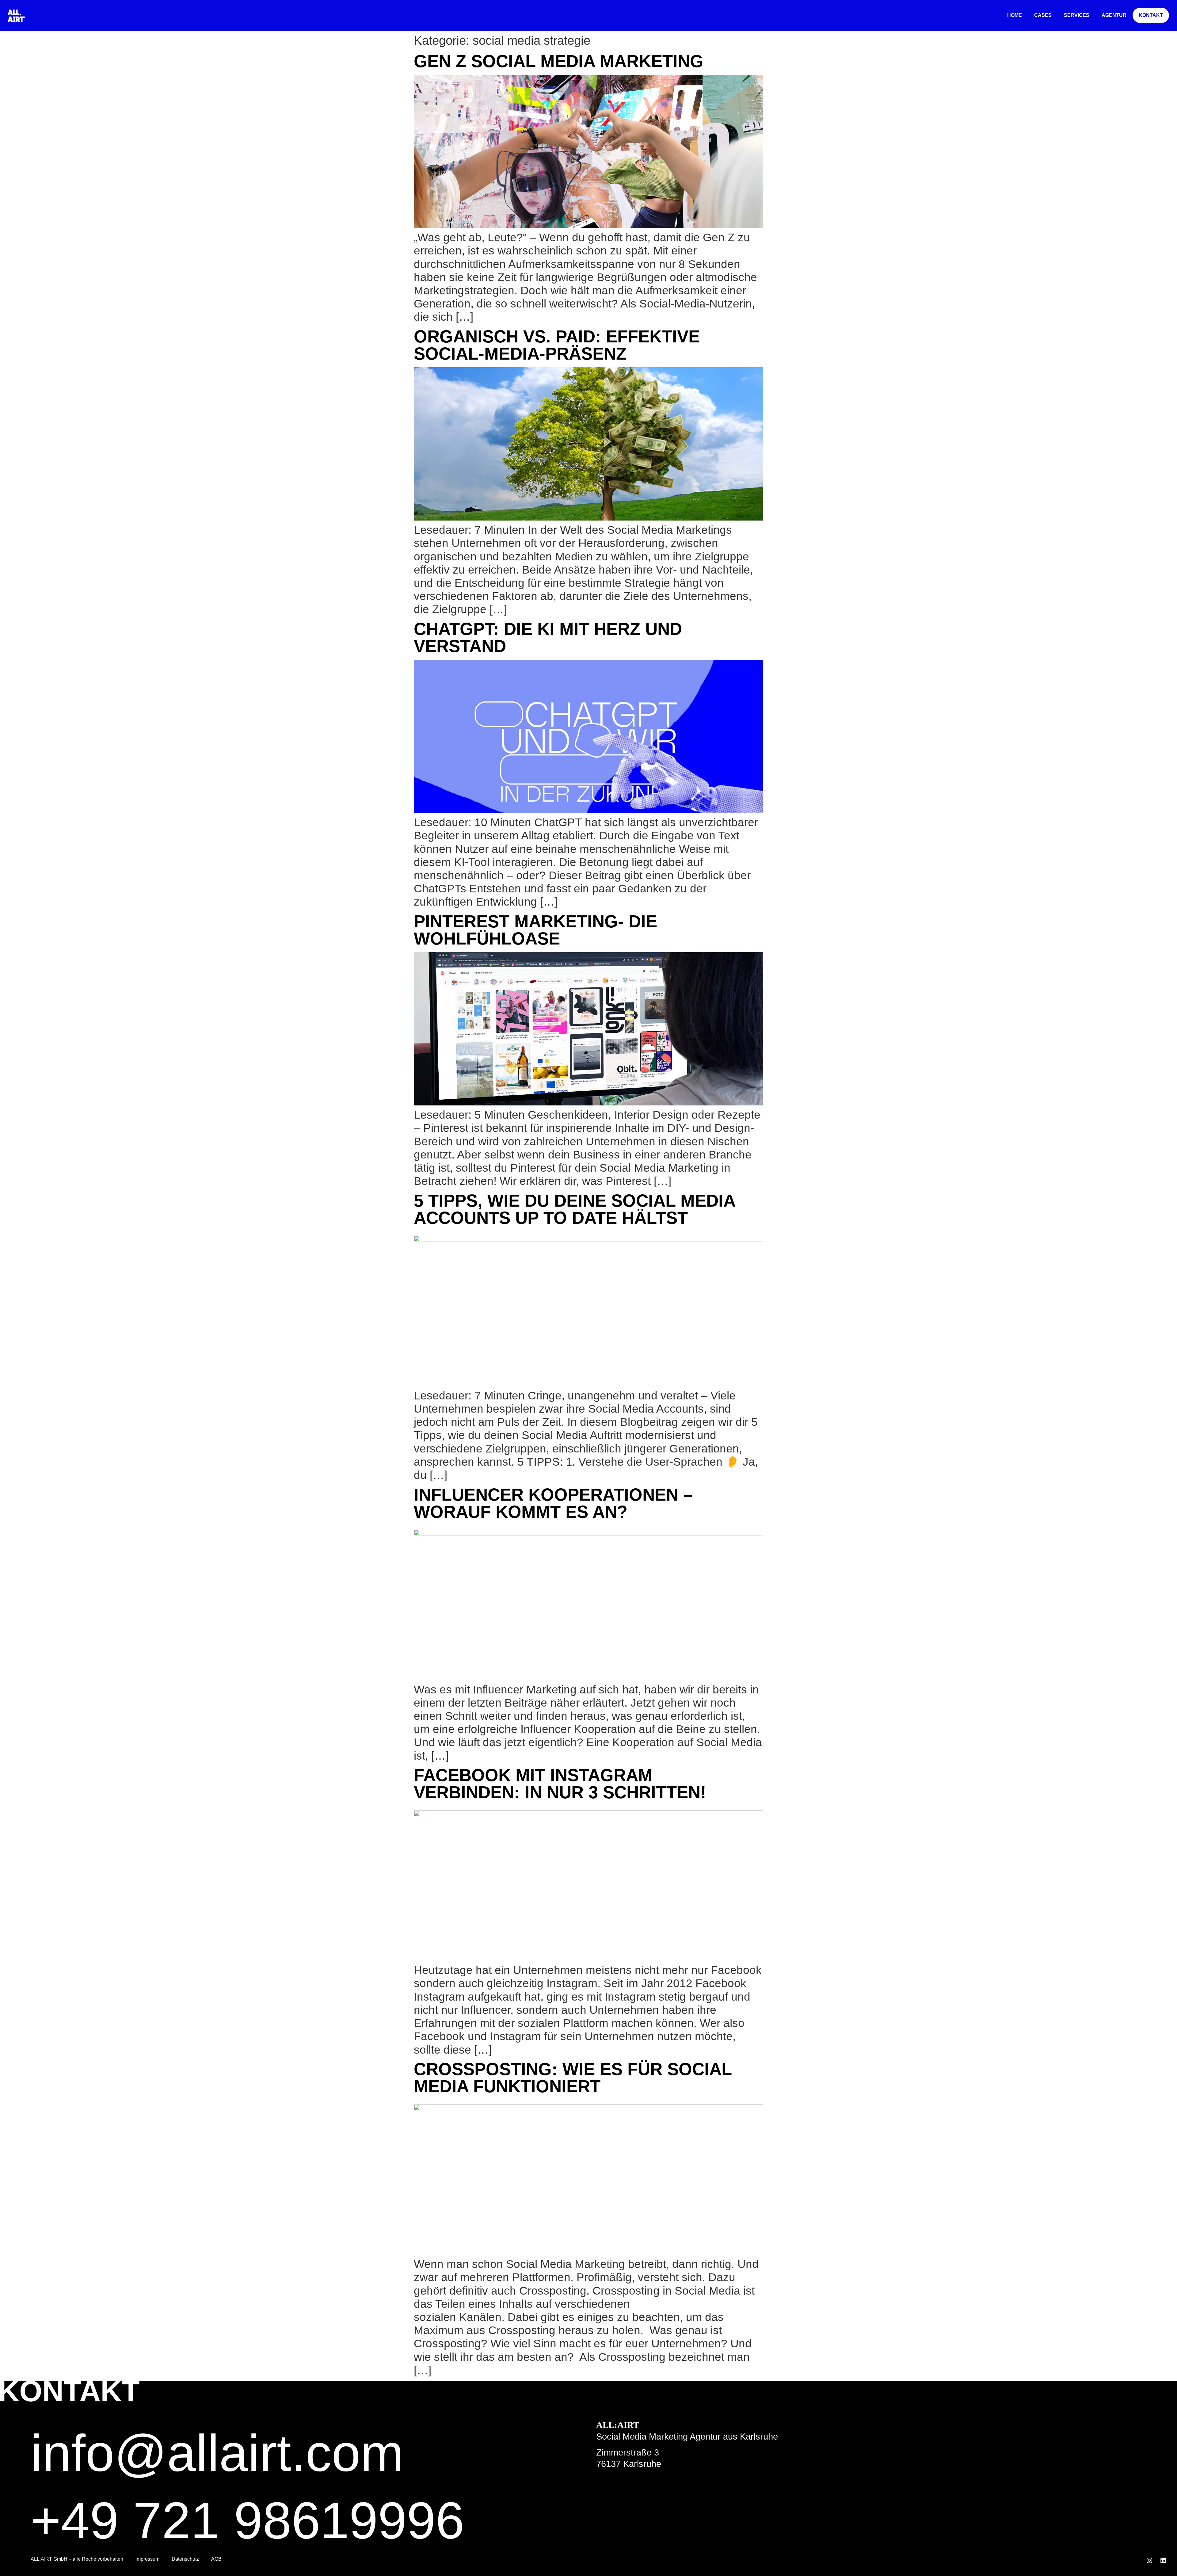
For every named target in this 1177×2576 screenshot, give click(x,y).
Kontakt (1151, 15)
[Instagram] (1149, 2560)
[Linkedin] (1163, 2560)
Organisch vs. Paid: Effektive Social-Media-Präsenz (557, 345)
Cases (1043, 15)
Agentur (1114, 15)
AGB (216, 2559)
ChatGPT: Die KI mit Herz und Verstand (548, 637)
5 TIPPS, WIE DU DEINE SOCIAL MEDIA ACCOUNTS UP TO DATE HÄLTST (574, 1209)
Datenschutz (185, 2559)
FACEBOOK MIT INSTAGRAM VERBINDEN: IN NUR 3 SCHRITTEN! (560, 1784)
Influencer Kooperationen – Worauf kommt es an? (553, 1503)
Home (1015, 15)
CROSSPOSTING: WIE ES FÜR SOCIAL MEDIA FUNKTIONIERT (573, 2078)
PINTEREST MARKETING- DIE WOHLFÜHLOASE (535, 930)
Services (1077, 15)
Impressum (147, 2559)
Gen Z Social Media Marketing (559, 61)
